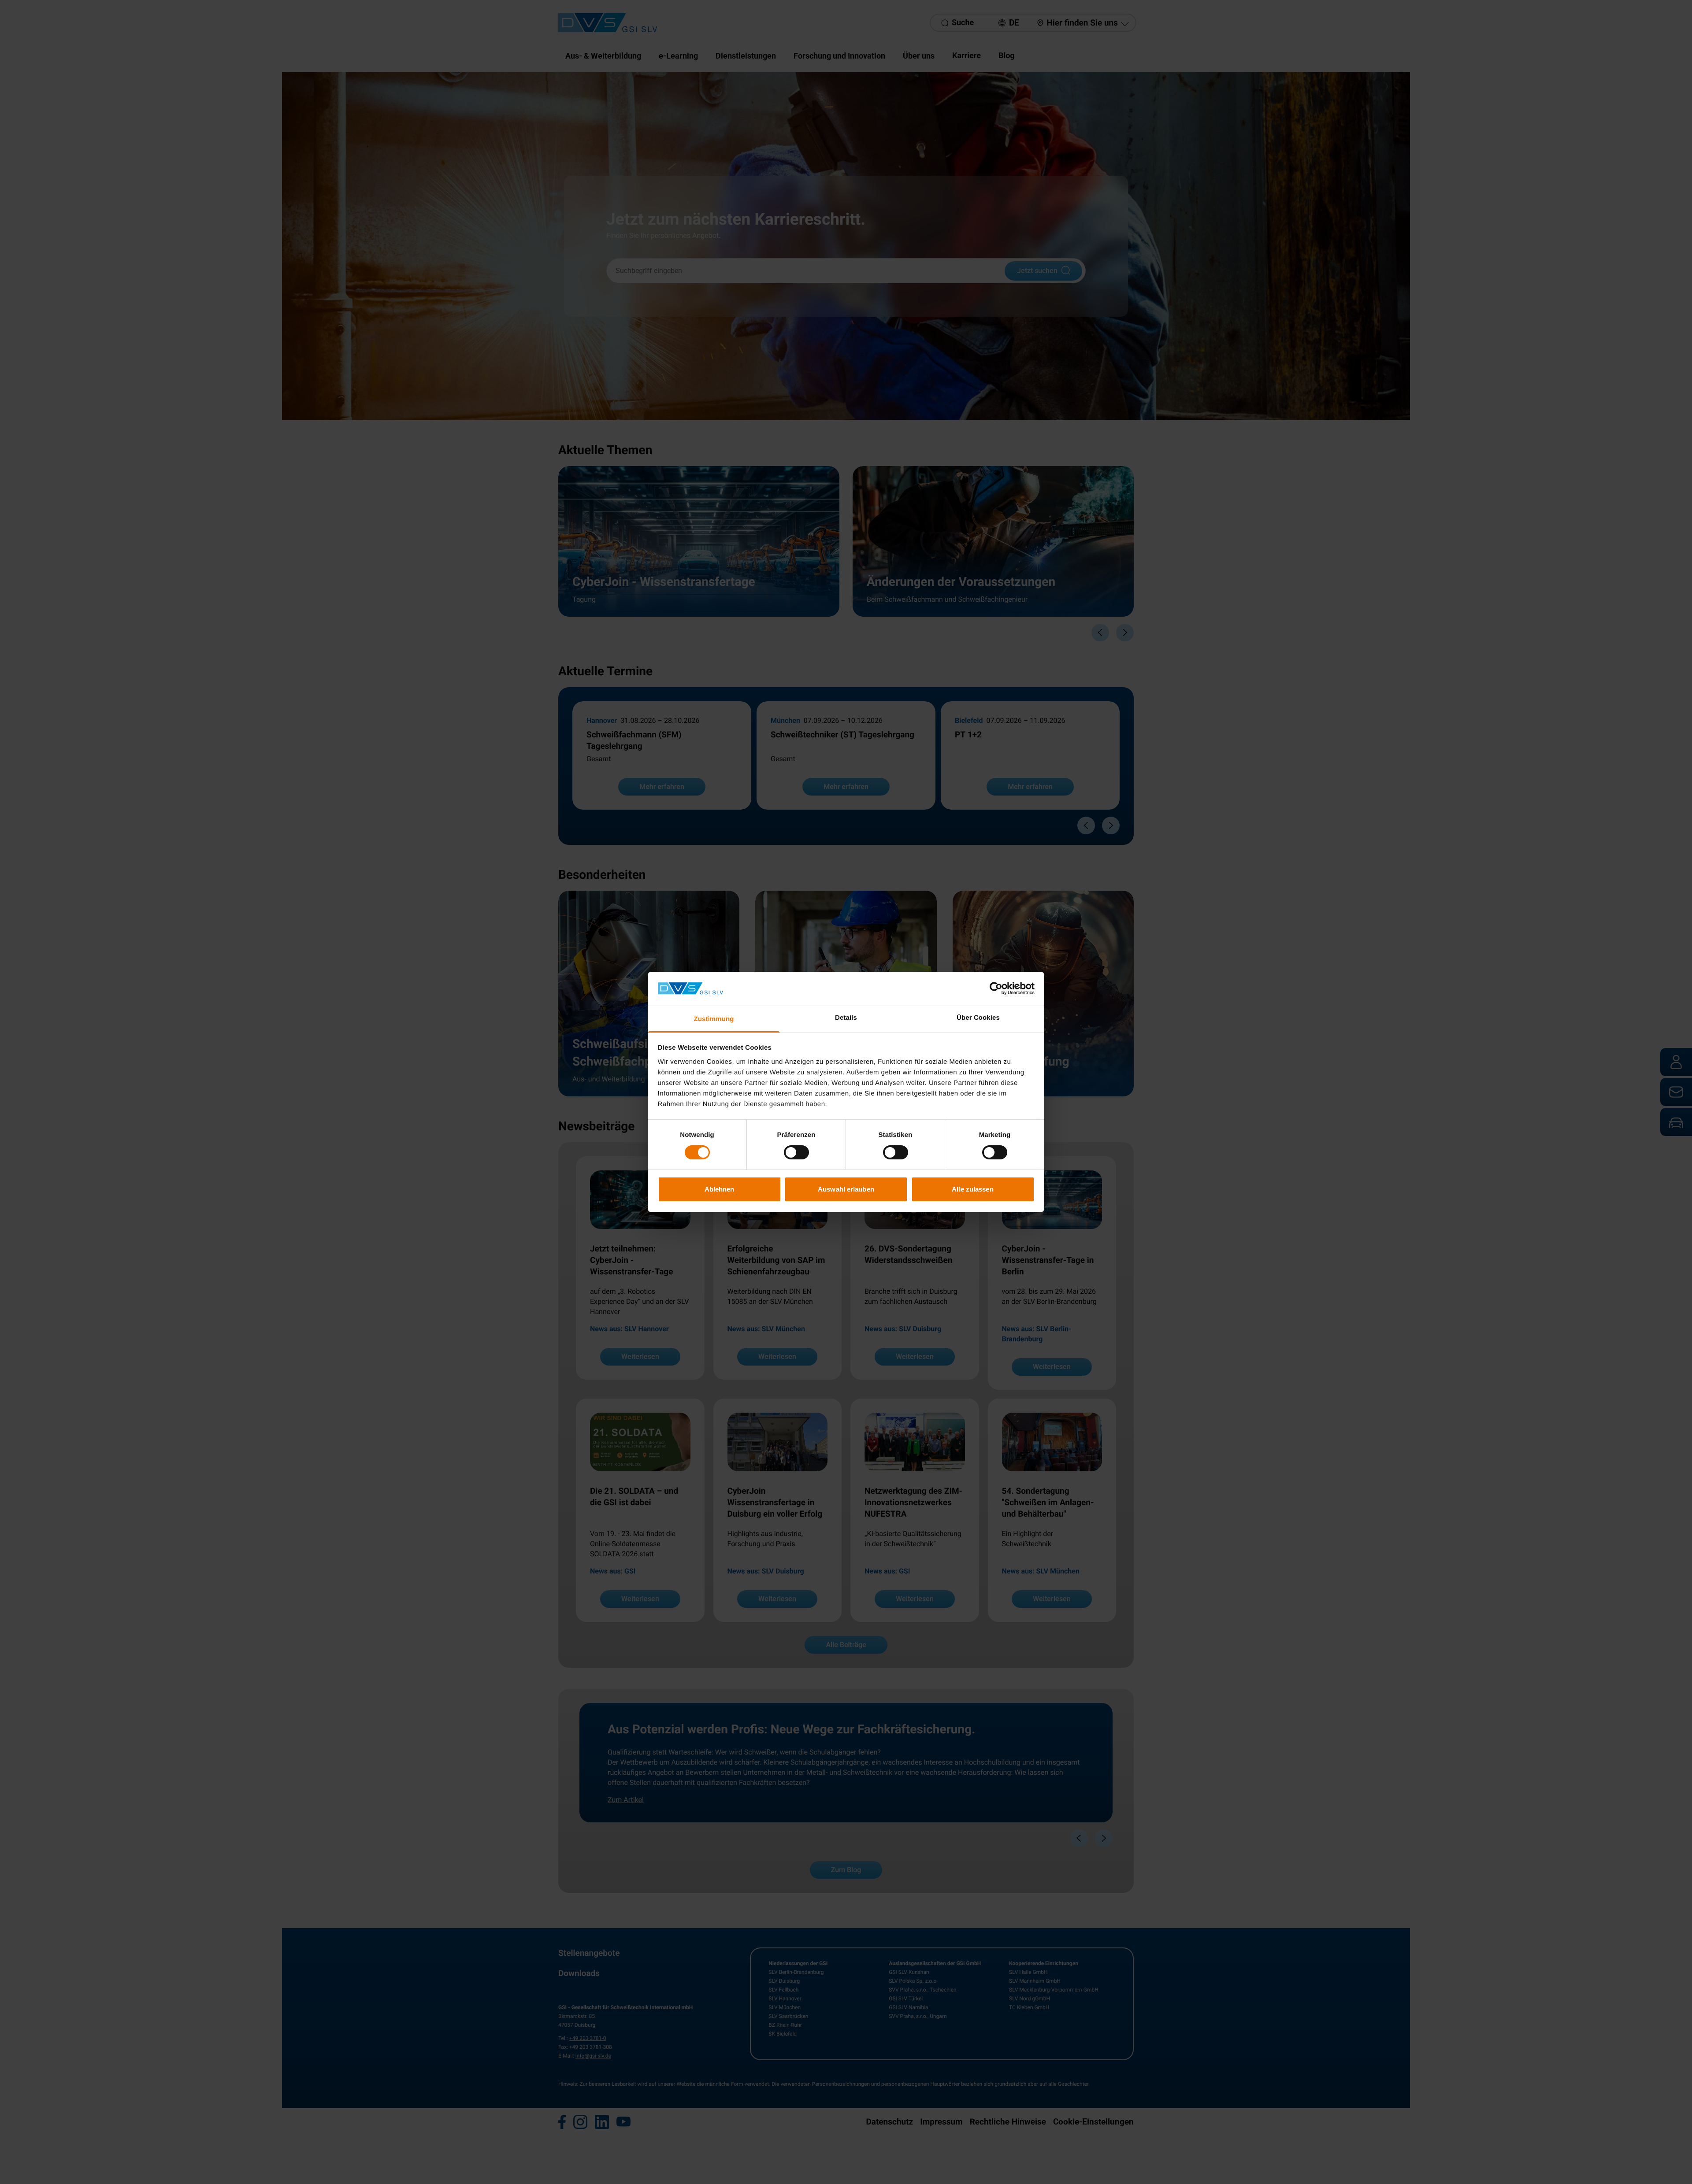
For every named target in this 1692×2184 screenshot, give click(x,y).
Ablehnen (720, 1189)
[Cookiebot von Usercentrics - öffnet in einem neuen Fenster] (996, 988)
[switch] (796, 1152)
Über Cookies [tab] (978, 1018)
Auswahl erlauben (846, 1189)
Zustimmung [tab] (714, 1019)
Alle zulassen (972, 1189)
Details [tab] (846, 1018)
